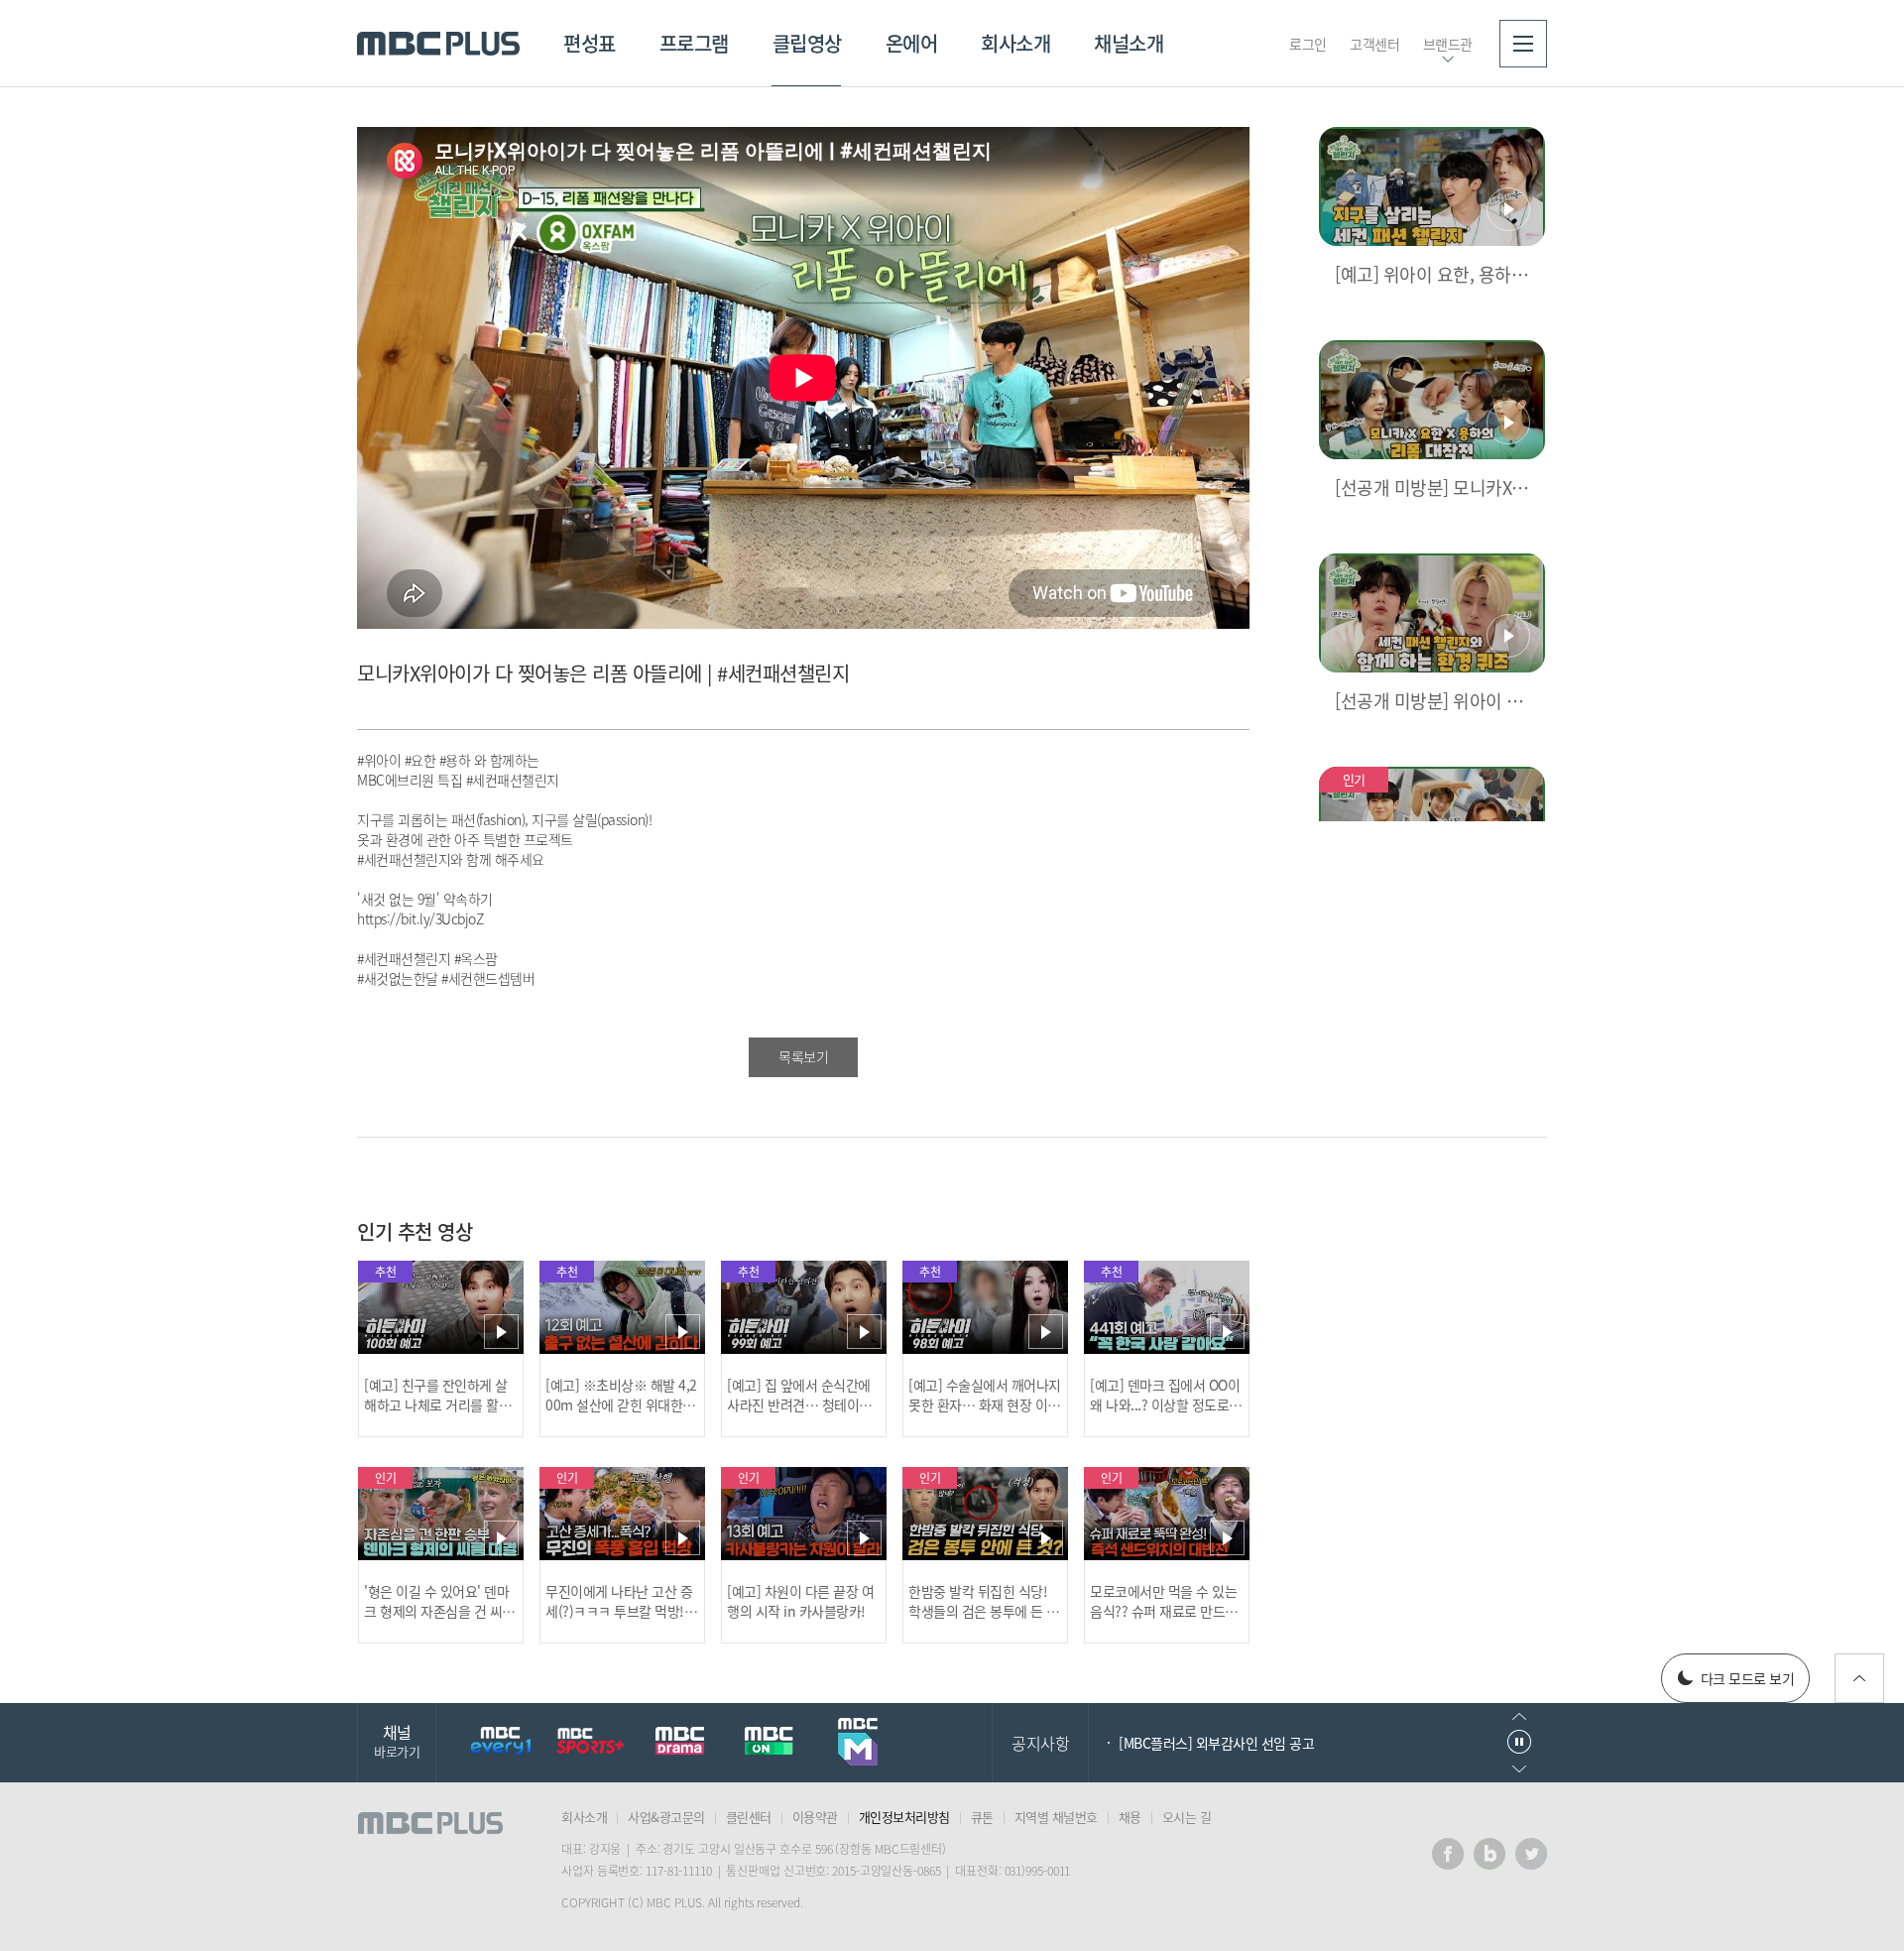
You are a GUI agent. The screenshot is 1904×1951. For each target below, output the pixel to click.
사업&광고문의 (666, 1817)
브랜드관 (1448, 44)
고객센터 (1374, 44)
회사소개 (1015, 43)
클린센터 (749, 1817)
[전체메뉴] (1523, 44)
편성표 (590, 43)
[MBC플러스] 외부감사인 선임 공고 (1216, 1743)
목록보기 (803, 1056)
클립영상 (807, 43)
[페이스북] (1448, 1854)
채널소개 (1129, 43)
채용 (1130, 1817)
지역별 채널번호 (1056, 1817)
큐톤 (982, 1817)
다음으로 (1519, 1769)
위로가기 (1859, 1678)
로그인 (1308, 44)
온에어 (912, 43)
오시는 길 (1187, 1817)
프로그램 (694, 43)
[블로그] (1489, 1854)
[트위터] (1531, 1854)
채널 (397, 1740)
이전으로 (1519, 1716)
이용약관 (815, 1817)
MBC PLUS (438, 44)
